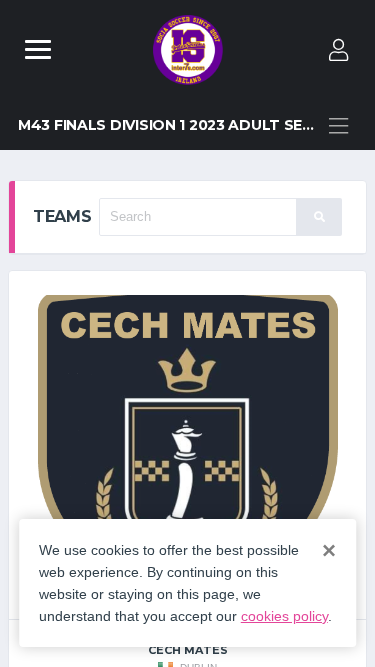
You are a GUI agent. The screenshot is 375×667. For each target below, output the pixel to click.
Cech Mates (188, 650)
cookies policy (284, 616)
